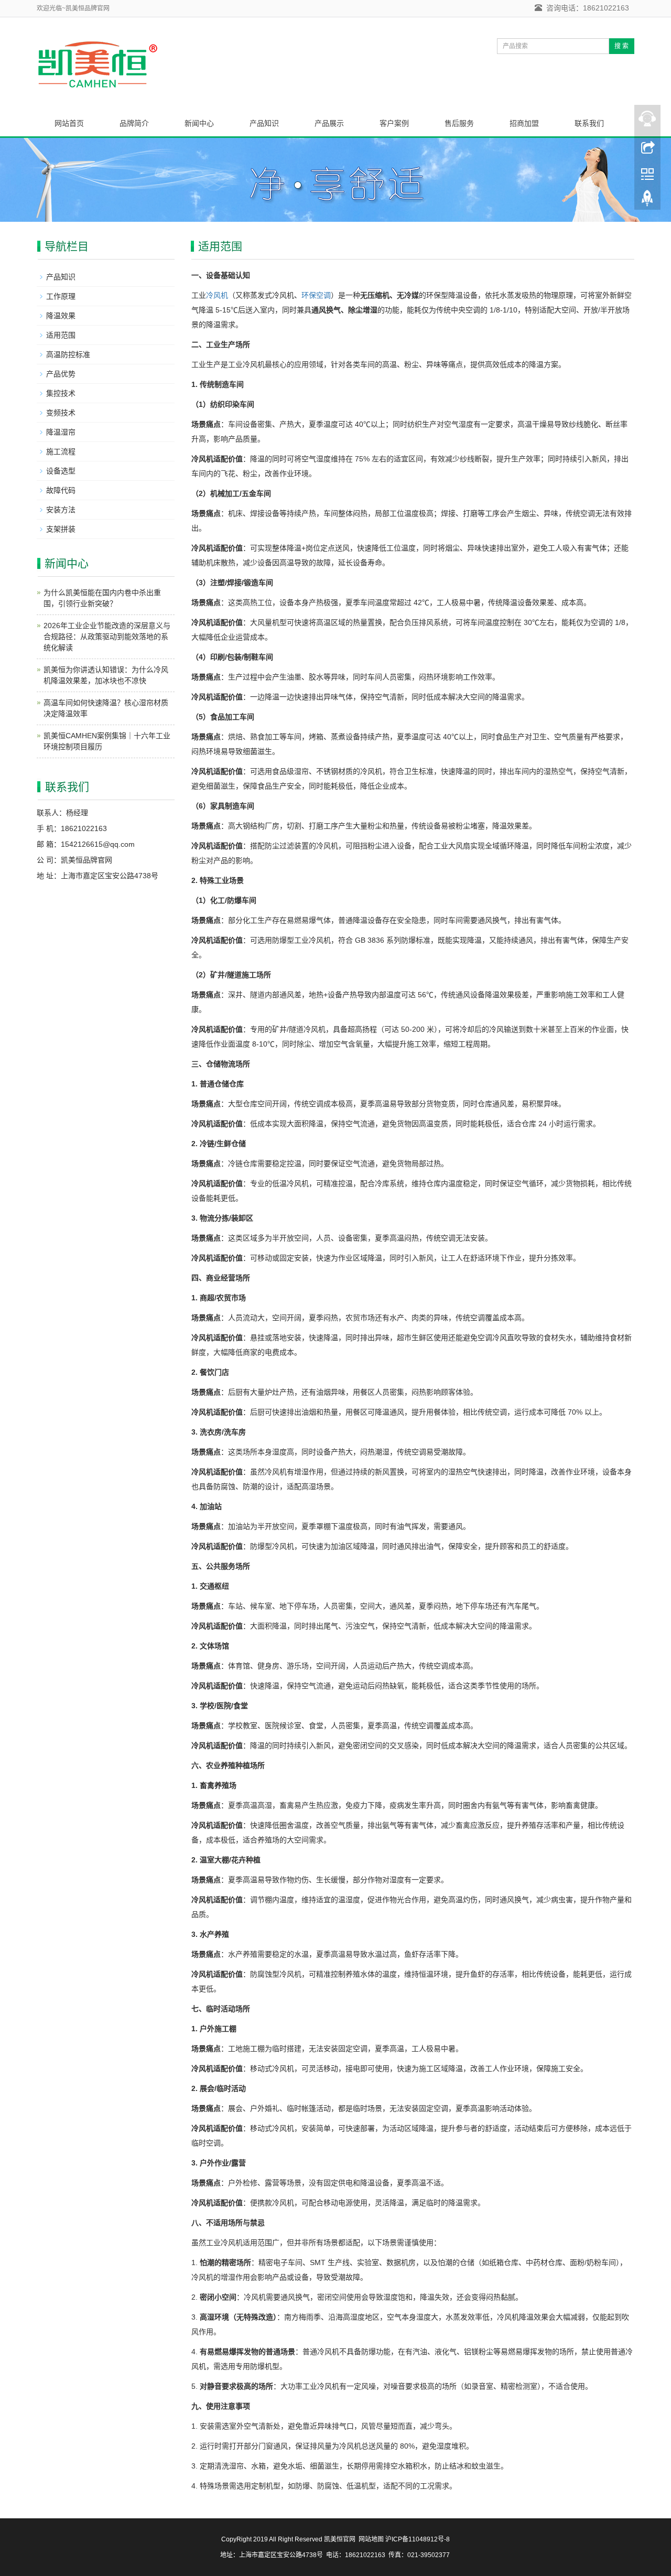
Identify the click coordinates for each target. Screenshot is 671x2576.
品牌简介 (134, 123)
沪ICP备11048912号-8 (418, 2539)
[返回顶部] (647, 201)
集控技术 (61, 393)
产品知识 (264, 123)
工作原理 (61, 296)
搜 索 (621, 46)
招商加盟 (524, 123)
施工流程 (61, 451)
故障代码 (61, 490)
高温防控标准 (68, 354)
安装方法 (61, 510)
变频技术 (61, 413)
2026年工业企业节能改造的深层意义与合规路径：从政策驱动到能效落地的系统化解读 (107, 637)
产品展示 (329, 123)
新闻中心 (199, 123)
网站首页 (69, 123)
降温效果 (61, 316)
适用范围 (61, 335)
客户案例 (394, 123)
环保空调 (316, 295)
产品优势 (61, 374)
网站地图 (372, 2539)
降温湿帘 (61, 432)
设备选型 (61, 471)
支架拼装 (61, 529)
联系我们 (589, 123)
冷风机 (217, 295)
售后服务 (459, 123)
